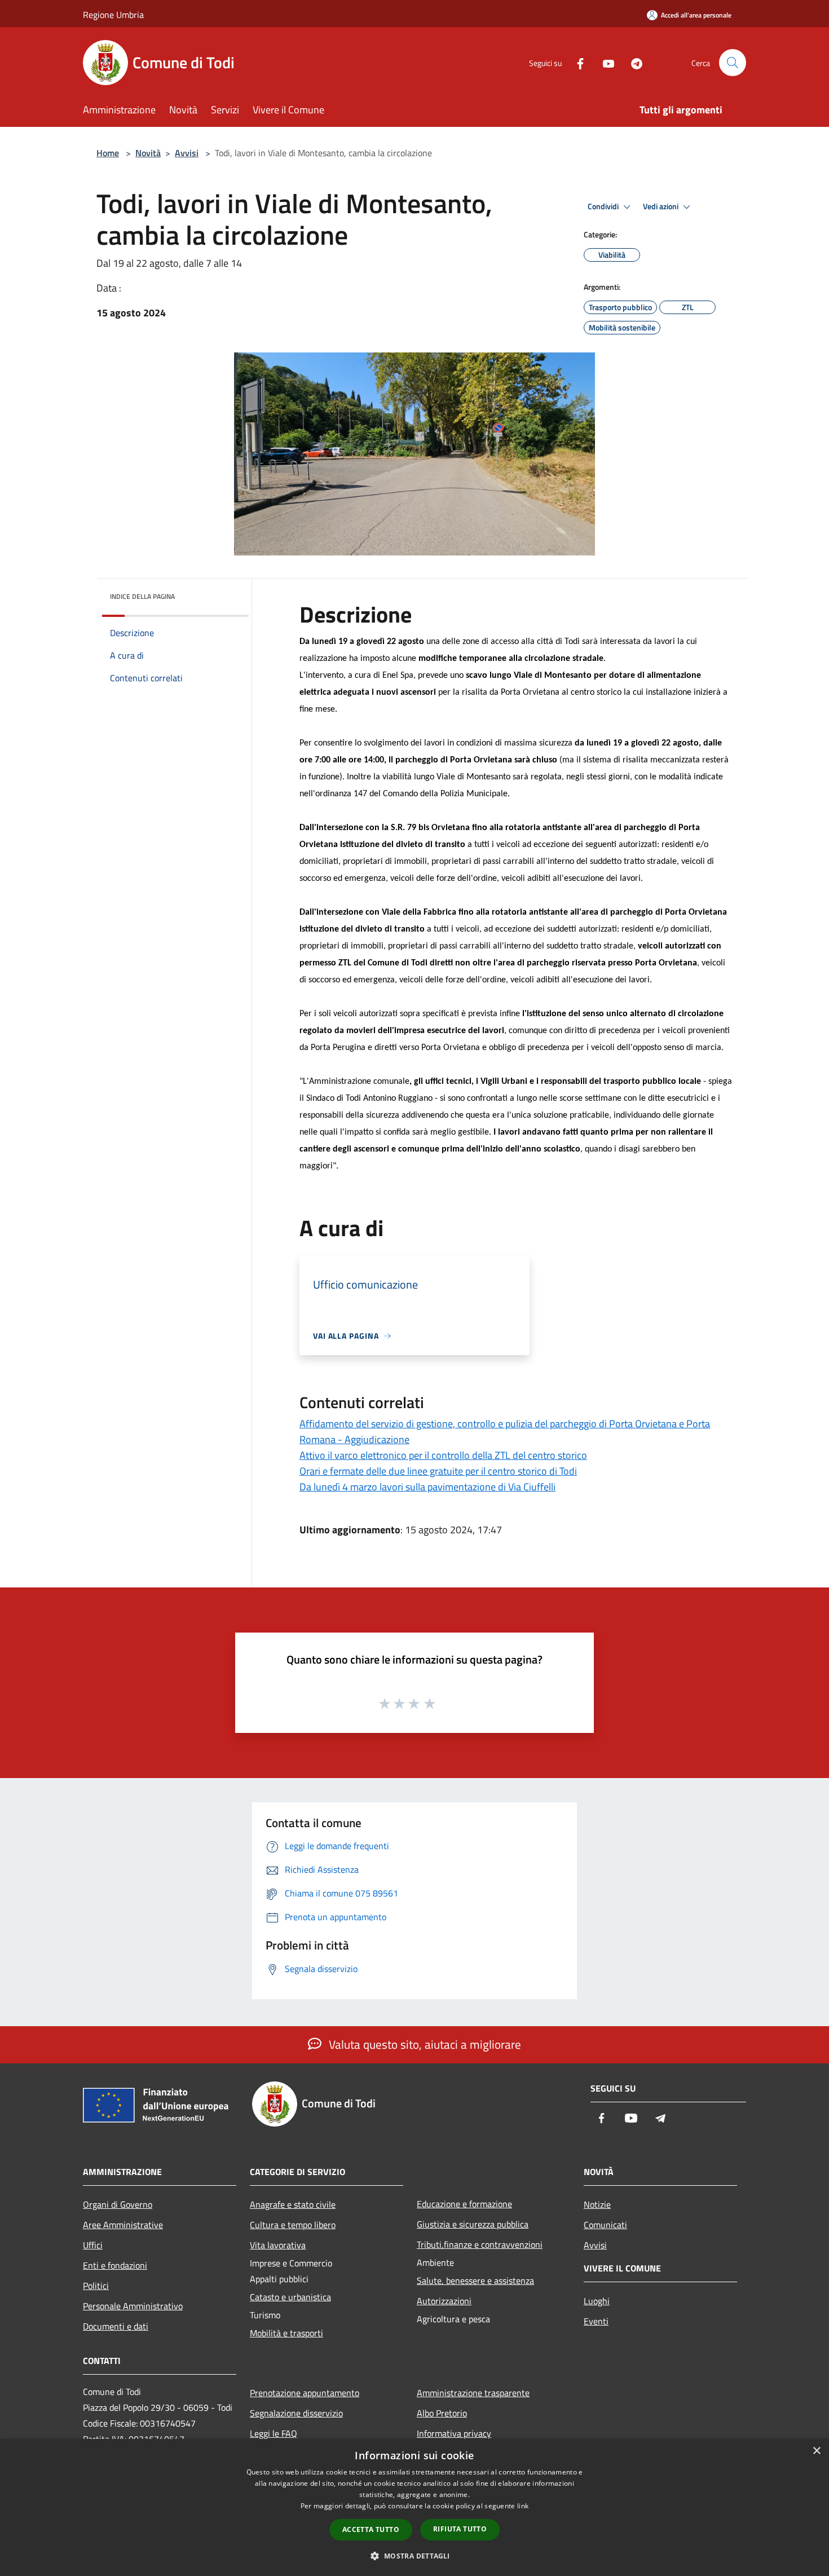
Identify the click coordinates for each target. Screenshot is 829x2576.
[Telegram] (632, 62)
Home (108, 153)
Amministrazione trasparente (473, 2393)
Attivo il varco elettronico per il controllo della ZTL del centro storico (443, 1455)
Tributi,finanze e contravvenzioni (480, 2244)
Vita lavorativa (278, 2245)
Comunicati (605, 2225)
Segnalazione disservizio (296, 2413)
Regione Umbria (113, 15)
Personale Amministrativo (133, 2306)
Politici (96, 2286)
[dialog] (414, 2507)
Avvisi (187, 153)
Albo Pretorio (442, 2413)
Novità (148, 153)
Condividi (604, 206)
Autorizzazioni (444, 2301)
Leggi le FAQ (274, 2433)
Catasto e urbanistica (290, 2297)
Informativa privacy (454, 2433)
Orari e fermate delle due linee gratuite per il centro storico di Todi (438, 1471)
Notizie (597, 2204)
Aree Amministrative (123, 2225)
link (523, 2506)
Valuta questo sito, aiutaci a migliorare (424, 2044)
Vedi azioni (662, 206)
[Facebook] (576, 62)
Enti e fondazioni (115, 2265)
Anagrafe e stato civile (293, 2204)
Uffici (93, 2245)
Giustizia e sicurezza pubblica (473, 2224)
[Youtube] (604, 62)
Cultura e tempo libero (293, 2225)
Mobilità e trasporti (286, 2333)
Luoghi (597, 2301)
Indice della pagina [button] (142, 596)
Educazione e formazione (464, 2204)
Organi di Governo (118, 2204)
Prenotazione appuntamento (305, 2393)
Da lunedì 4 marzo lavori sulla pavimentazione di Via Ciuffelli (427, 1487)
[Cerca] (733, 63)
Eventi (596, 2321)
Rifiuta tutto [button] (460, 2529)
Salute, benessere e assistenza (475, 2281)
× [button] (816, 2451)
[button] (414, 2556)
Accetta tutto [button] (371, 2529)
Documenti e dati (116, 2326)
